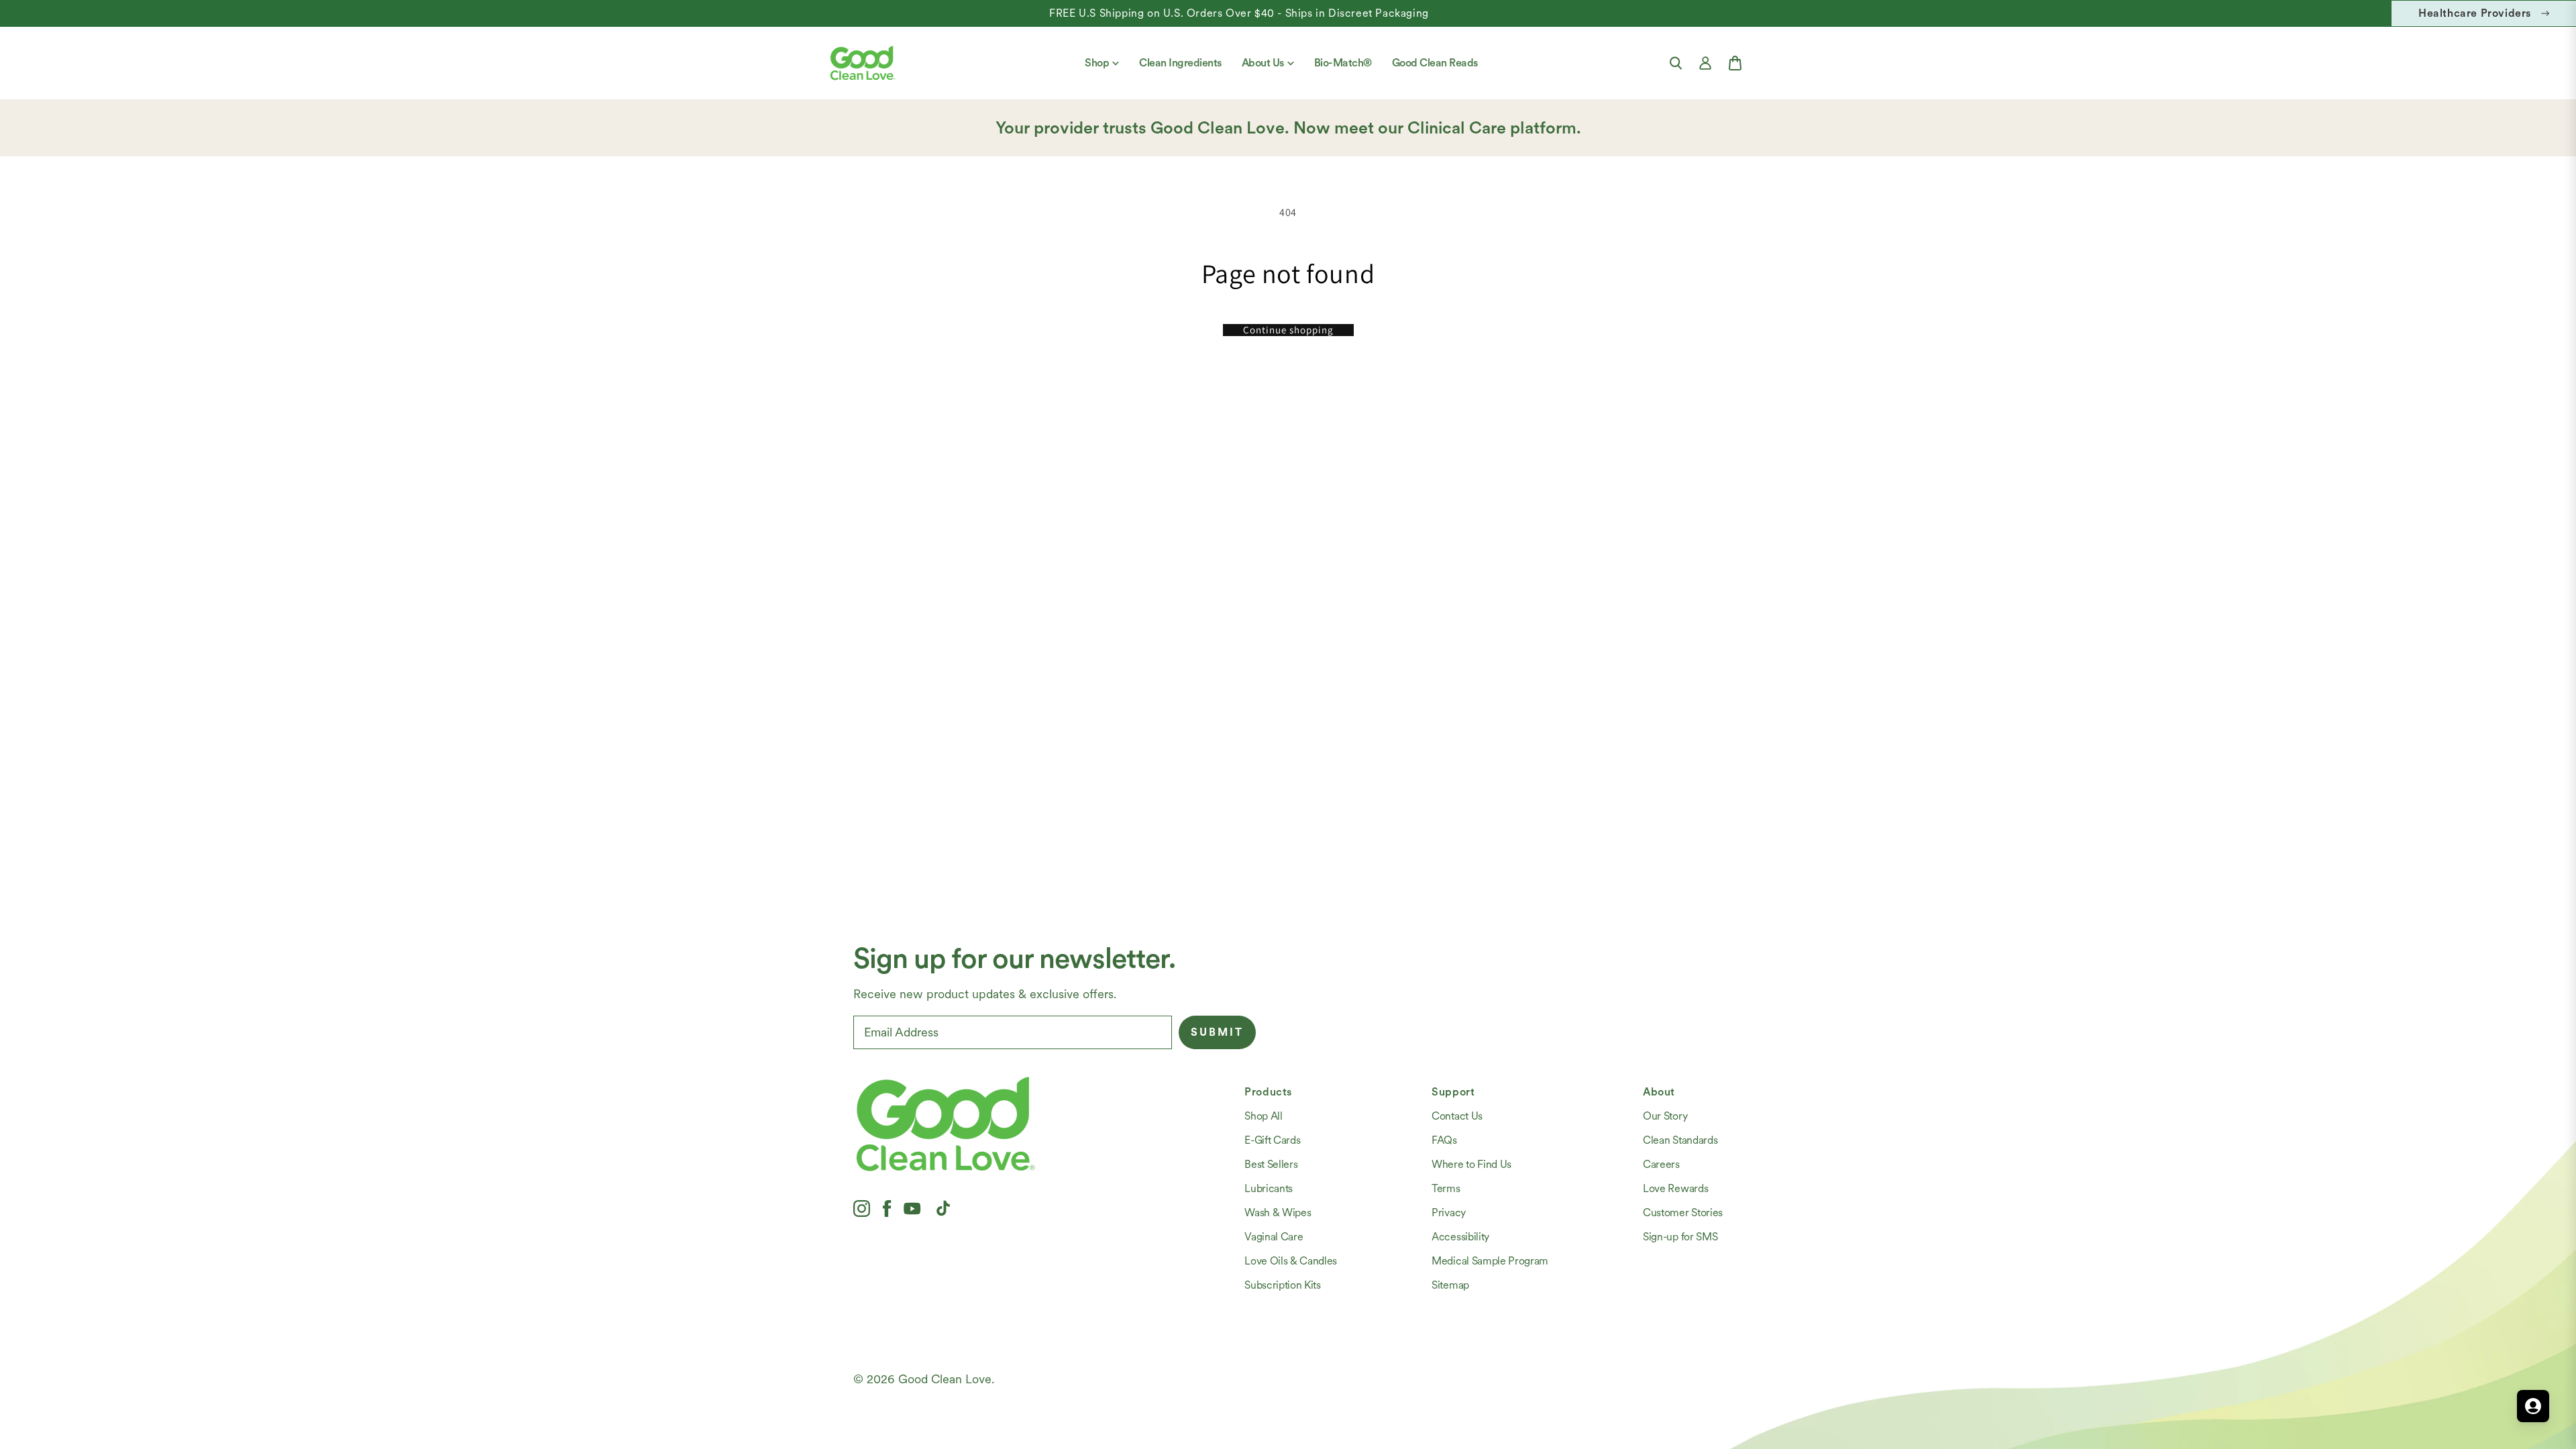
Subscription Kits (1283, 1285)
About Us (1263, 63)
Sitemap (1450, 1285)
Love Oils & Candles (1291, 1261)
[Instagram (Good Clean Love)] (862, 1208)
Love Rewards (1675, 1188)
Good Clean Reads (1435, 63)
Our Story (1665, 1116)
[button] (1676, 63)
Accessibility (1460, 1237)
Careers (1661, 1164)
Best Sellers (1271, 1164)
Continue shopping (1288, 330)
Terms (1446, 1188)
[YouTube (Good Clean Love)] (912, 1208)
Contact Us (1457, 1116)
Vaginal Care (1274, 1237)
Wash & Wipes (1278, 1213)
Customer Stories (1683, 1213)
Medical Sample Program (1490, 1261)
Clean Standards (1680, 1140)
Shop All (1263, 1116)
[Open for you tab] (2533, 1406)
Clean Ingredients (1180, 63)
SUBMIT (1217, 1032)
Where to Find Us (1471, 1164)
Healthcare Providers (2475, 13)
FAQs (1444, 1140)
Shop (1097, 63)
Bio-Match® (1343, 63)
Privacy (1449, 1213)
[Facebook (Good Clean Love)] (887, 1208)
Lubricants (1269, 1188)
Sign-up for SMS (1680, 1237)
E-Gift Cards (1272, 1140)
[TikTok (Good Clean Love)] (943, 1208)
